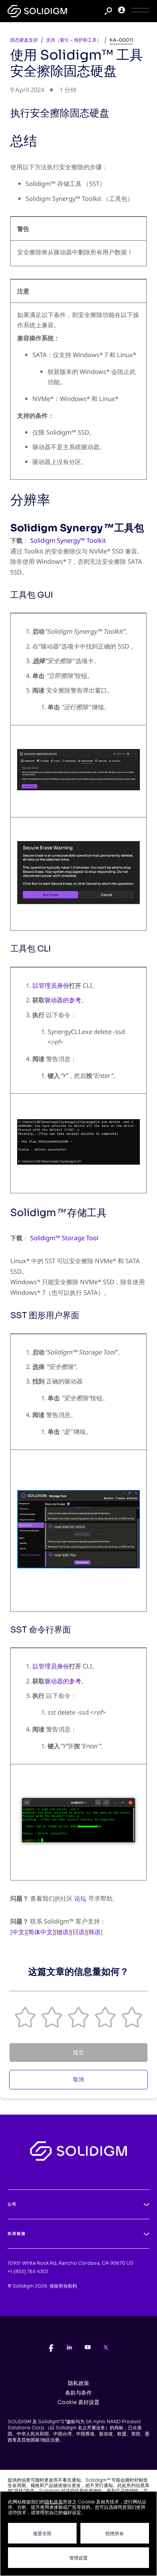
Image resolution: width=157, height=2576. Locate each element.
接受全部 (42, 2533)
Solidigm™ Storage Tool (64, 1238)
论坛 (80, 1898)
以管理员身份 (51, 985)
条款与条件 (78, 2393)
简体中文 (40, 1932)
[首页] (37, 11)
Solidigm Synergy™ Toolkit (68, 540)
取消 (78, 2079)
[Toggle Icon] (140, 11)
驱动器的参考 (63, 1000)
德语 (62, 1932)
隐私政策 (78, 2383)
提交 (78, 2052)
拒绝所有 (115, 2533)
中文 (18, 1932)
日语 (78, 1932)
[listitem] (51, 2347)
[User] (122, 11)
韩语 (95, 1932)
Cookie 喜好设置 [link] (78, 2402)
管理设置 (78, 2558)
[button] (25, 2017)
